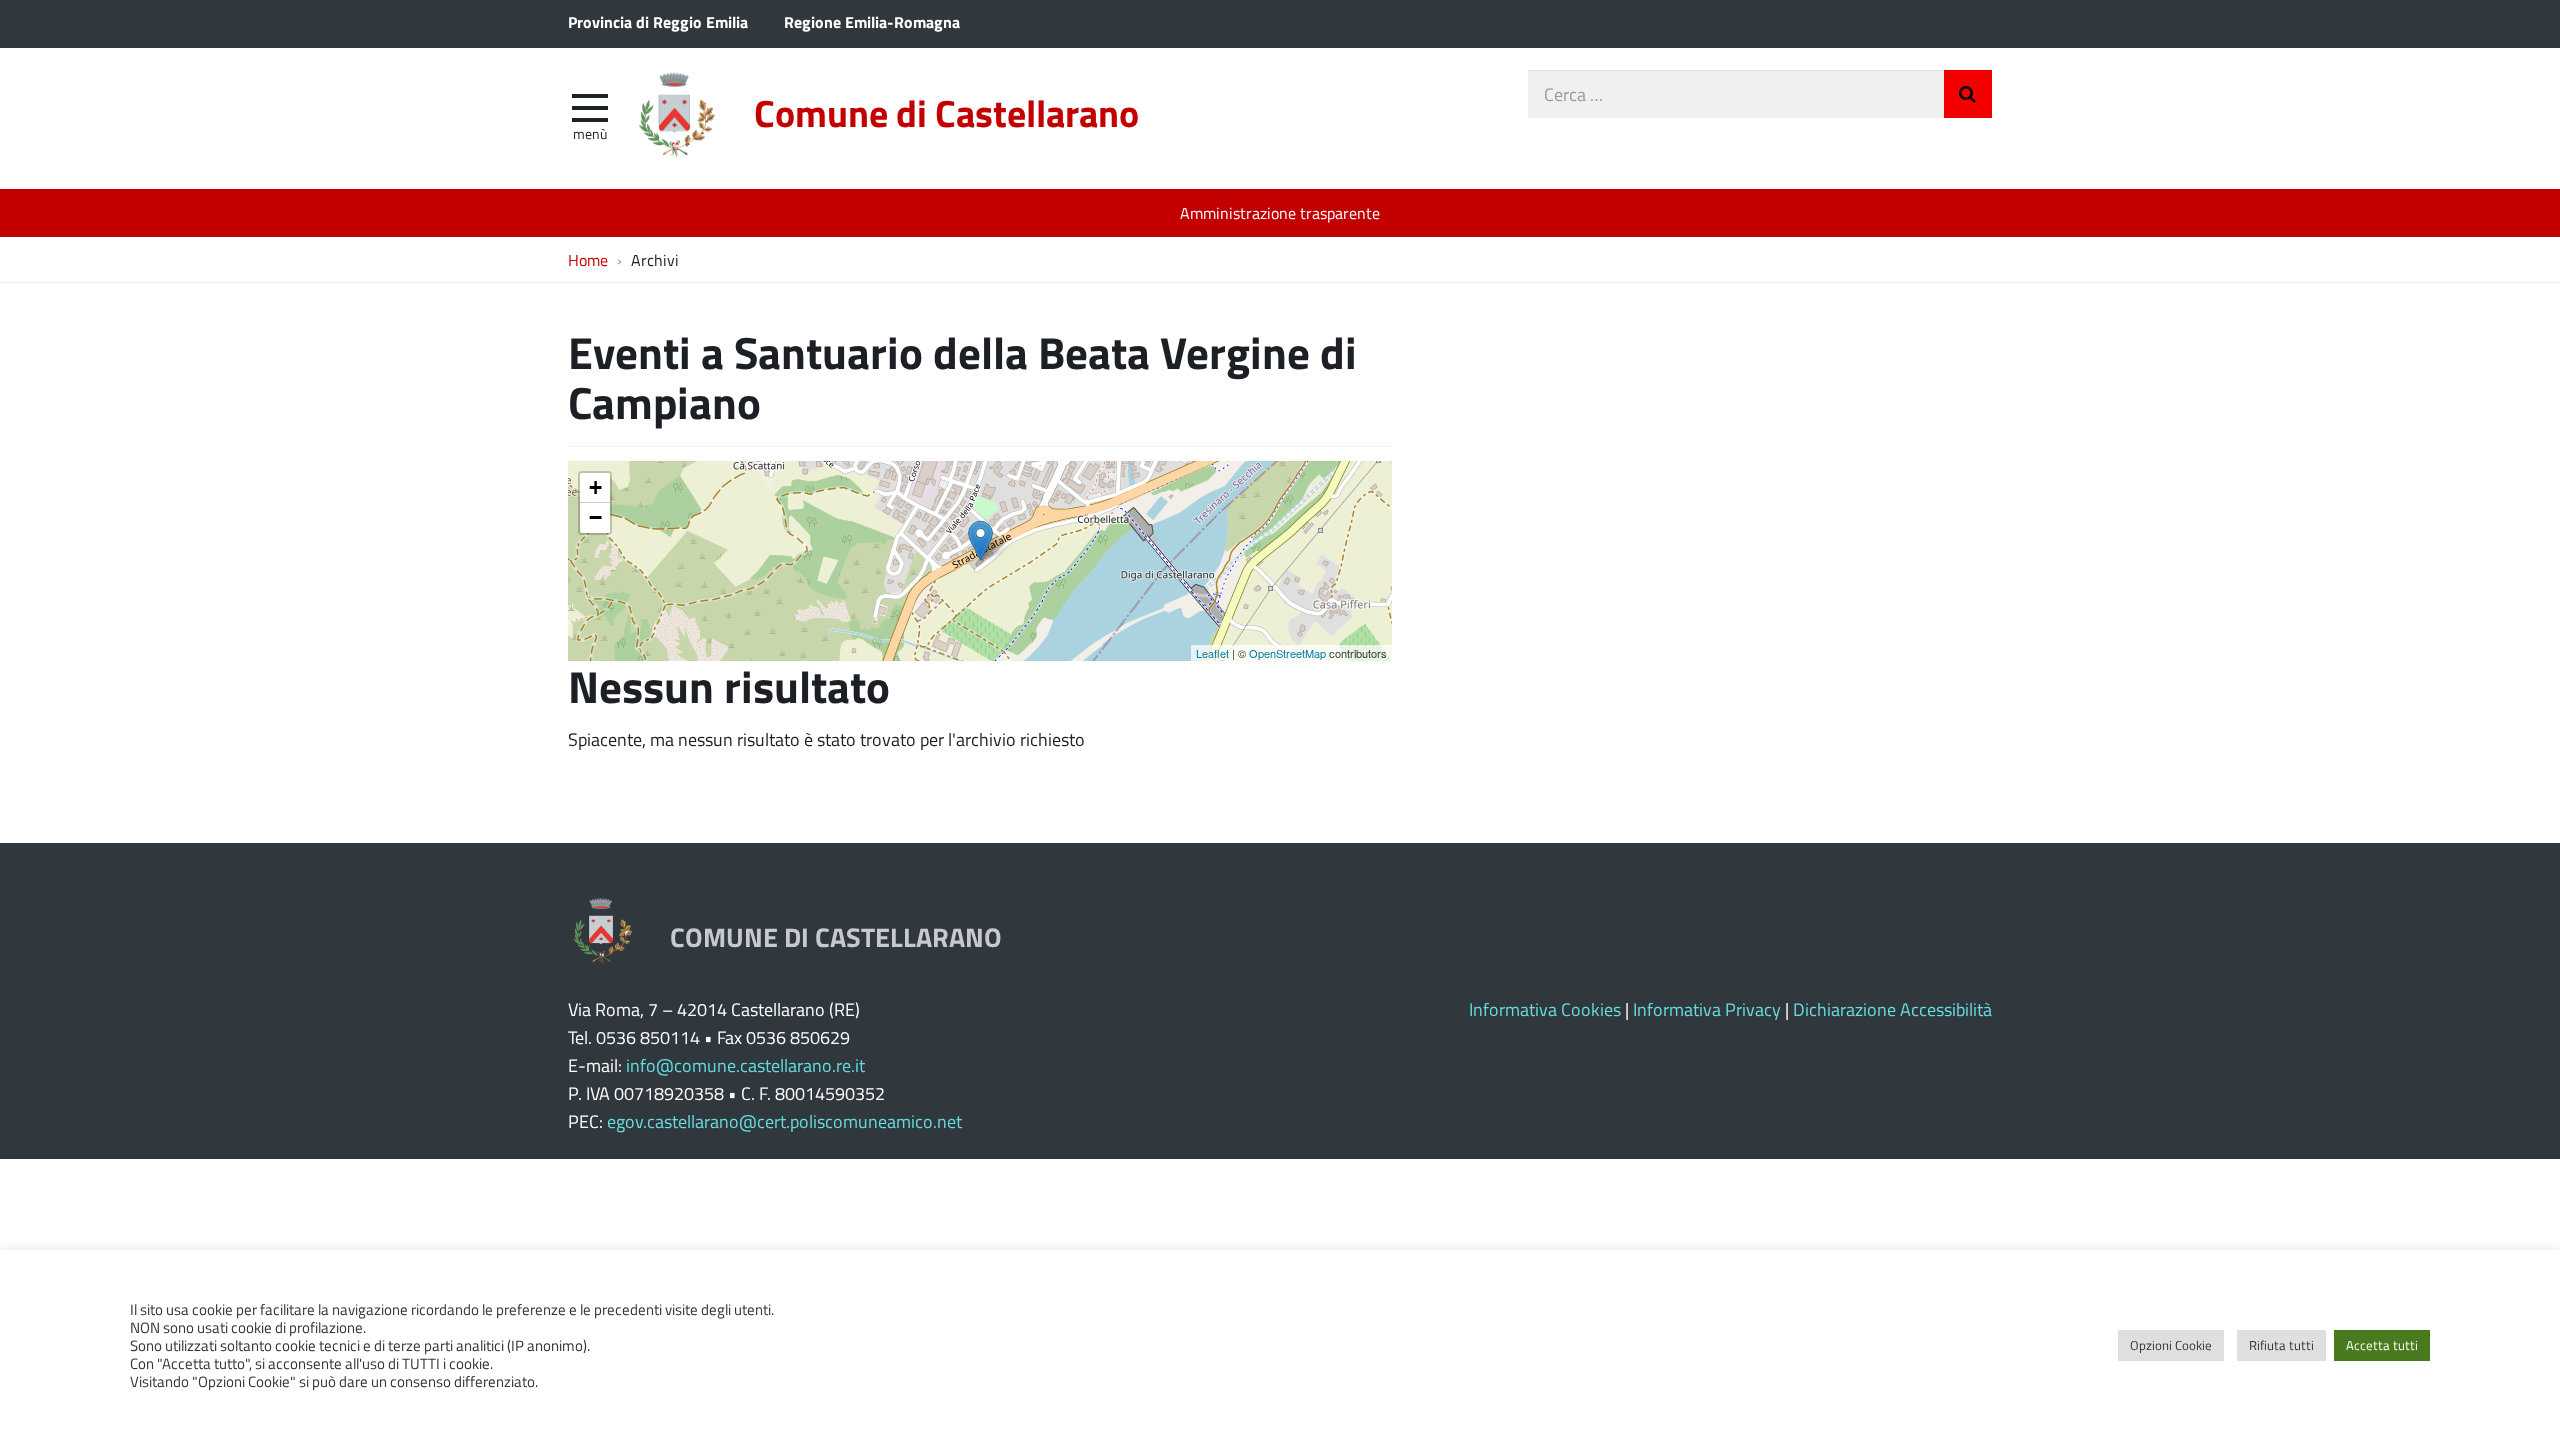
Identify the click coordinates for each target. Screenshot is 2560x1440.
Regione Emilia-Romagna (872, 21)
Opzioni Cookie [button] (2171, 1345)
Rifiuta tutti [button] (2281, 1345)
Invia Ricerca (1968, 94)
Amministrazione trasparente (1280, 212)
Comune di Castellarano (946, 112)
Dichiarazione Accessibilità (1892, 1009)
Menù (590, 133)
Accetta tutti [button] (2382, 1345)
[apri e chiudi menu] (590, 106)
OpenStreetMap (1287, 653)
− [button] (595, 517)
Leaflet (1212, 653)
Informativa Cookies (1545, 1009)
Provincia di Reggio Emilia (658, 21)
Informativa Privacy (1707, 1009)
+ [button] (595, 487)
